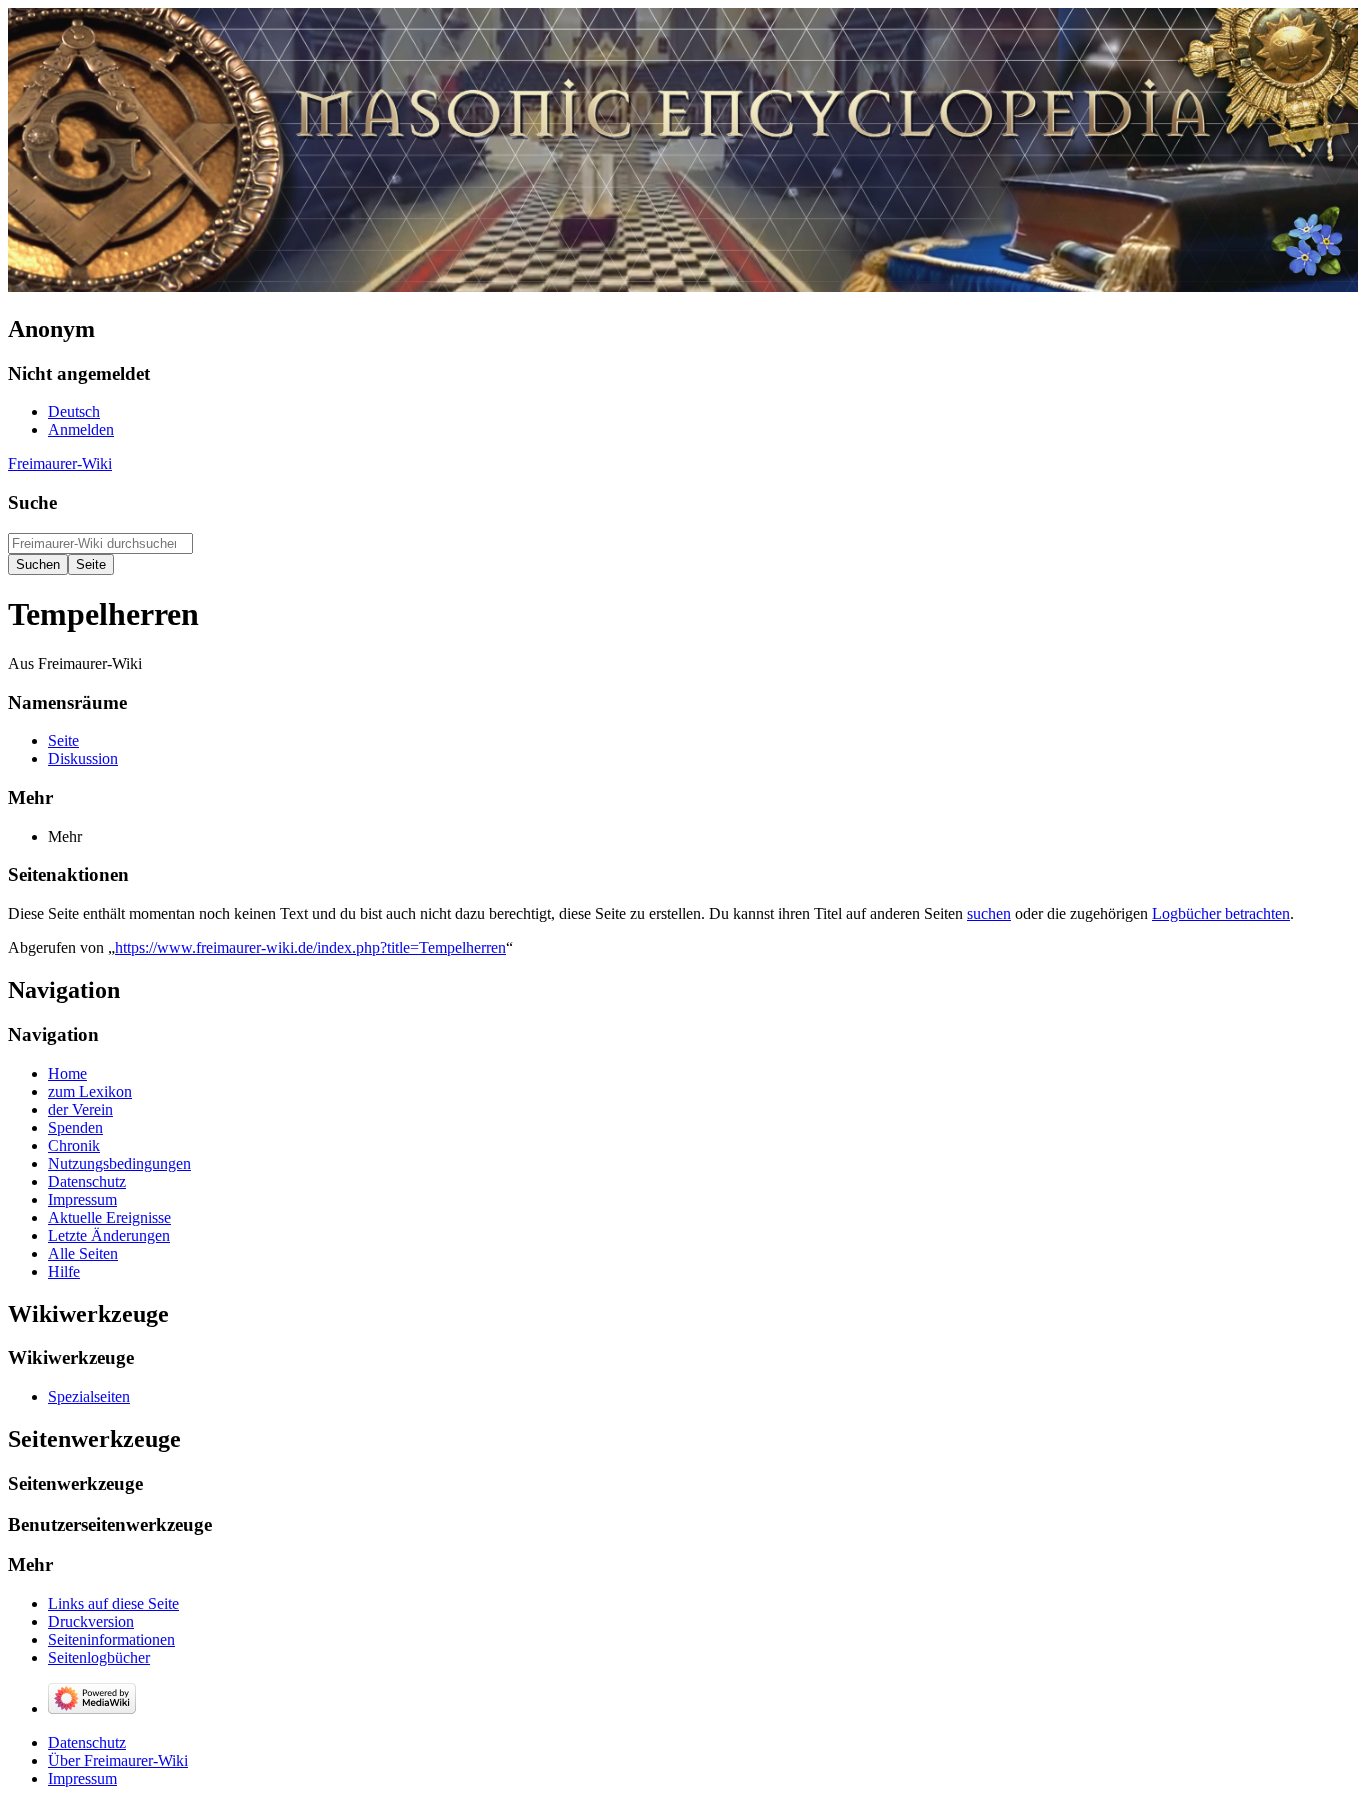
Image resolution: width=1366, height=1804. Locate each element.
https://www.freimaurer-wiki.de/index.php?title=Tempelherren (310, 947)
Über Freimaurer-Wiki (118, 1760)
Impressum (82, 1778)
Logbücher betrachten (1221, 913)
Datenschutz (87, 1742)
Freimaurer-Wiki (60, 463)
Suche (32, 502)
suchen (989, 913)
